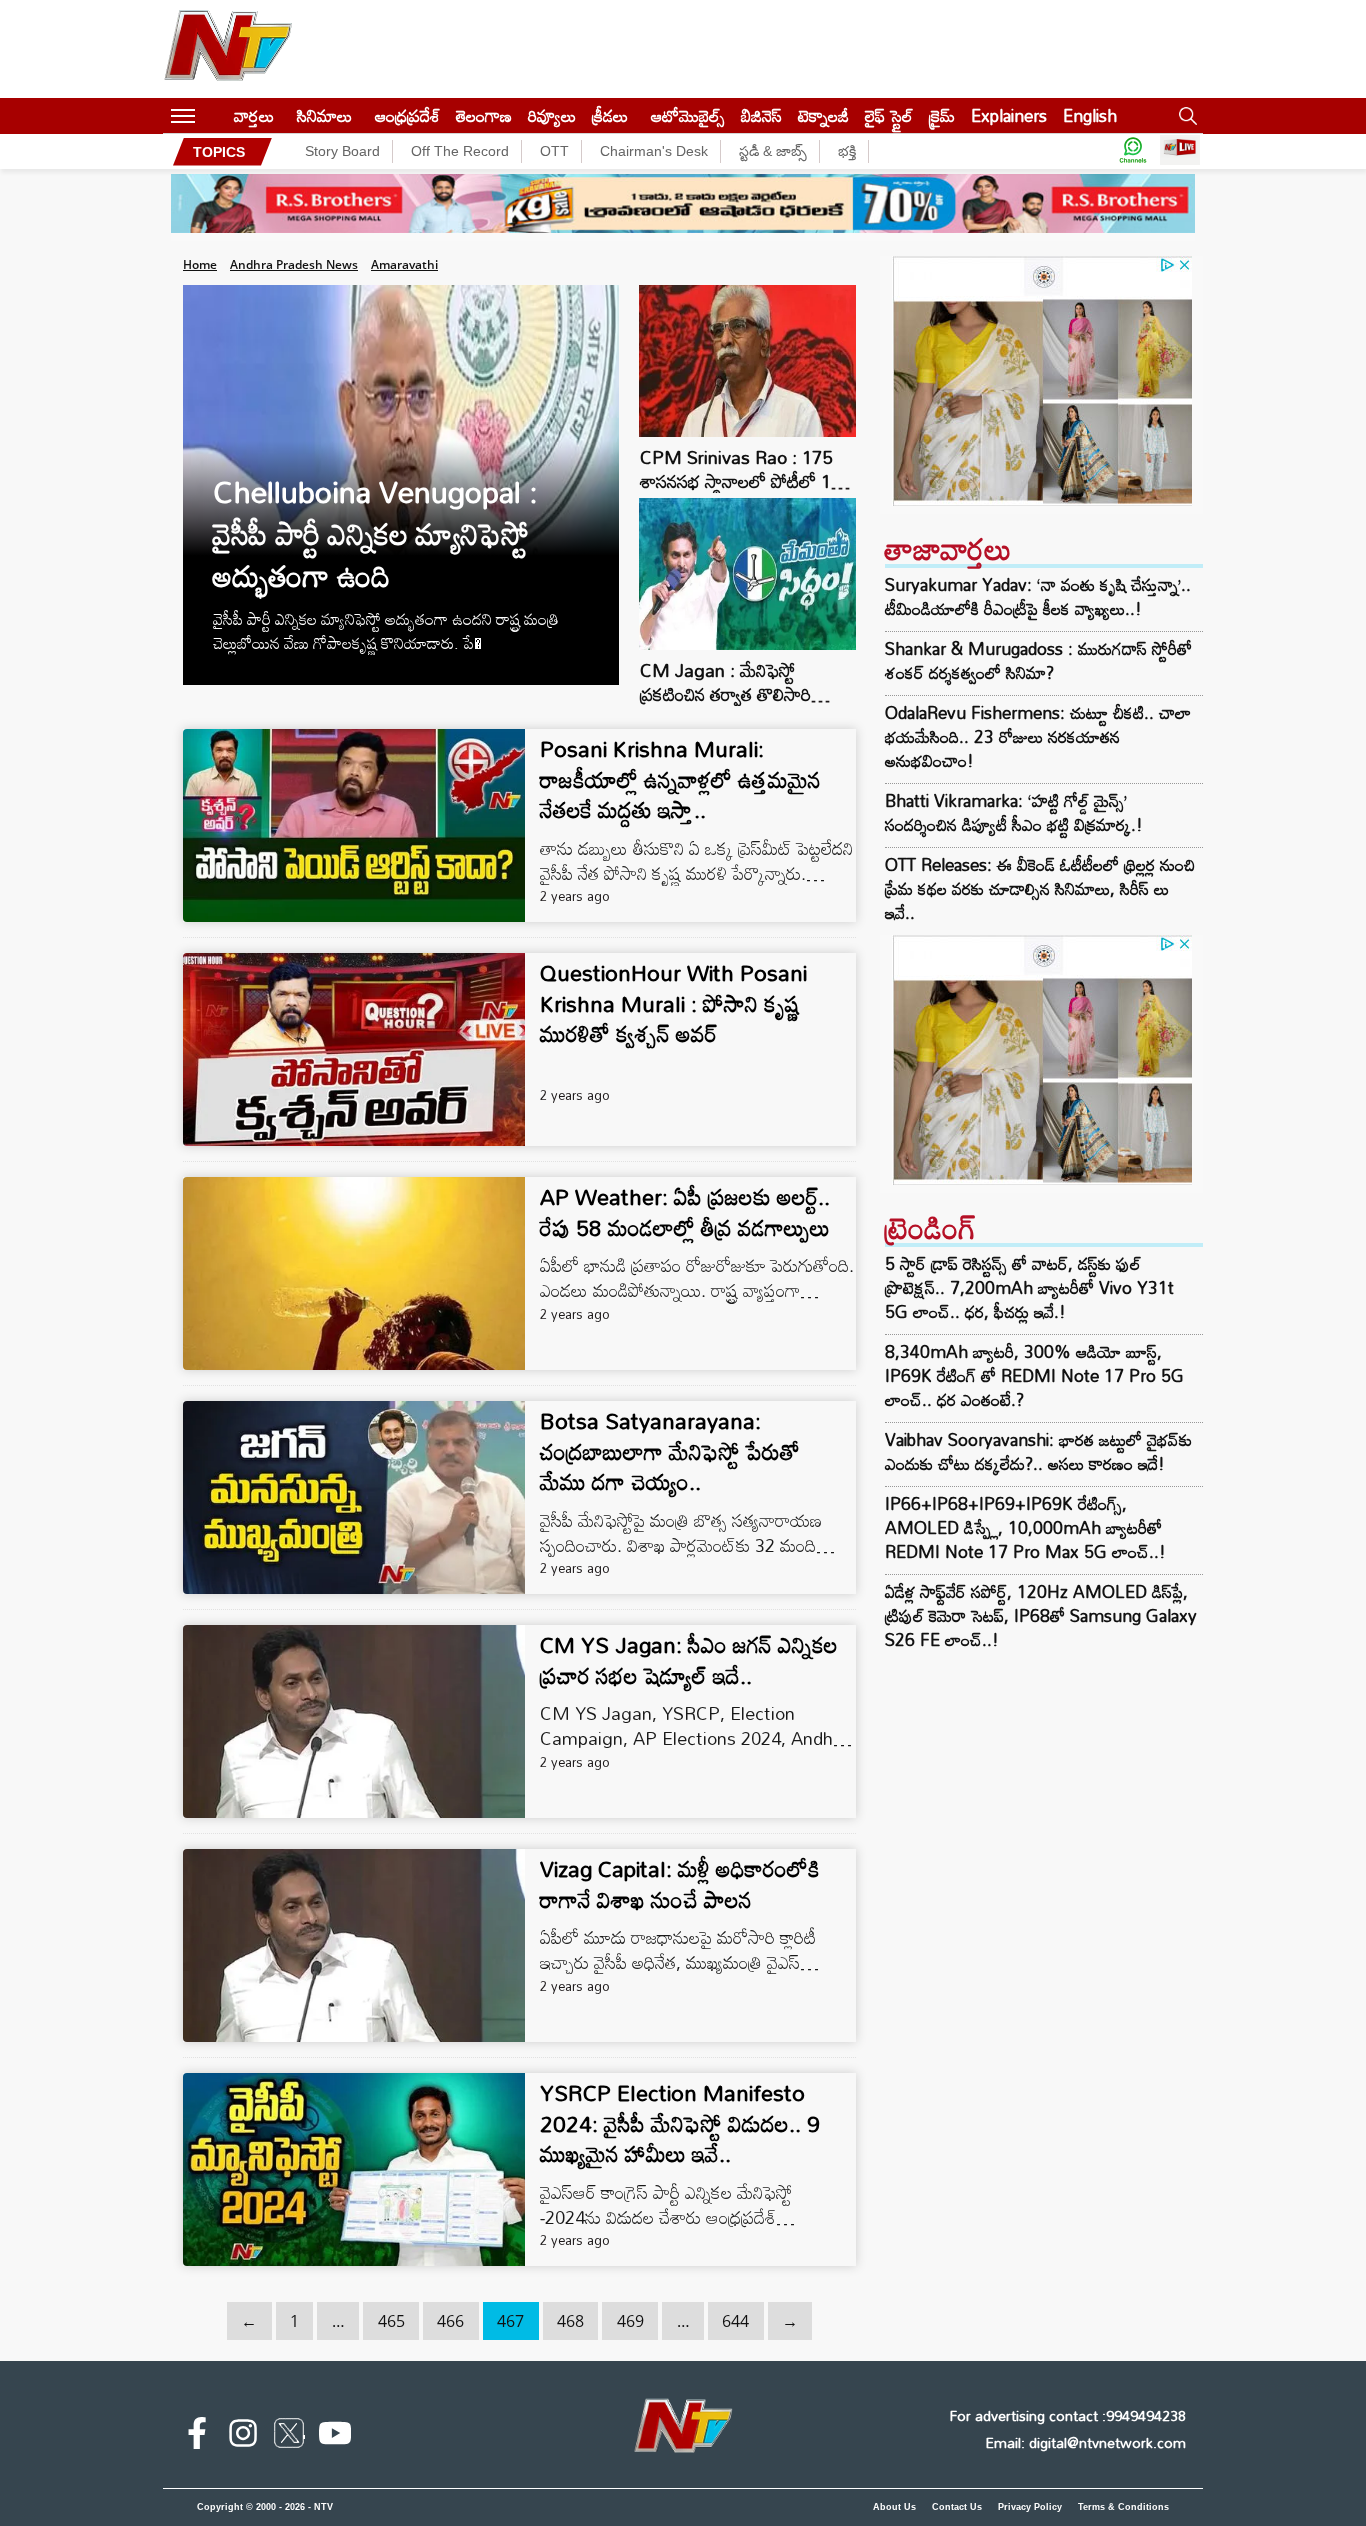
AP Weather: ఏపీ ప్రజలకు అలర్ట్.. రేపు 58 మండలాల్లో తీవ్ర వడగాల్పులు (685, 1212)
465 (391, 2321)
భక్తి (847, 151)
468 (570, 2321)
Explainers (1009, 115)
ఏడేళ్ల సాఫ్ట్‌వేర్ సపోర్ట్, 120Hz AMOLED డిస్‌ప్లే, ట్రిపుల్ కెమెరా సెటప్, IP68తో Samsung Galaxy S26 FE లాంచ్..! (1041, 1615)
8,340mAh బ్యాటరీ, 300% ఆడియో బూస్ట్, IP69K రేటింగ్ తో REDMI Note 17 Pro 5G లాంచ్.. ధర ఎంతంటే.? (1034, 1375)
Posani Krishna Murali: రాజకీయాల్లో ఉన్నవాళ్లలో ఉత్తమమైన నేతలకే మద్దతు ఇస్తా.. (680, 779)
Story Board (342, 151)
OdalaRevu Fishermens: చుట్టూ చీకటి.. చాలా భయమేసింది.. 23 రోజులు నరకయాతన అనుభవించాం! (1038, 737)
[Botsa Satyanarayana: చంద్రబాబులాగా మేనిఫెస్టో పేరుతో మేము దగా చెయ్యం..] (354, 1497)
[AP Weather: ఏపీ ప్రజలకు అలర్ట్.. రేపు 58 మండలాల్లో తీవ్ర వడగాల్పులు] (354, 1273)
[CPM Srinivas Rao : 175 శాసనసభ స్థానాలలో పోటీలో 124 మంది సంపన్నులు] (748, 431)
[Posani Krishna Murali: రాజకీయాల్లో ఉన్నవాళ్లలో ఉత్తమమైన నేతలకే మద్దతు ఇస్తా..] (354, 825)
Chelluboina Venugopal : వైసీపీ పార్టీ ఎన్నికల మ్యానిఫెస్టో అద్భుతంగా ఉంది (375, 533)
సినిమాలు (324, 115)
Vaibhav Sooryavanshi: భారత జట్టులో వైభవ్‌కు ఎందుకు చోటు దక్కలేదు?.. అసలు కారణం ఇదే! (1038, 1451)
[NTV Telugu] (228, 49)
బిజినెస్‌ (761, 115)
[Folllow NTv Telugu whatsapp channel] (1133, 151)
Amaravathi (404, 264)
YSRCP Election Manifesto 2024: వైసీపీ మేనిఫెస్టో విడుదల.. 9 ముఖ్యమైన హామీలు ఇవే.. (680, 2123)
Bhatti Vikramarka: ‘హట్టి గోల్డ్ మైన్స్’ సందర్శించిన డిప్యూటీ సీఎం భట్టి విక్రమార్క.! (1014, 813)
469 (630, 2321)
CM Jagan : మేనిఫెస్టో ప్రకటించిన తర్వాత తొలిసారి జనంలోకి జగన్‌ (725, 694)
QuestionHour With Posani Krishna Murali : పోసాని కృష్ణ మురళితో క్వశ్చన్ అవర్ (673, 1003)
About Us (894, 2507)
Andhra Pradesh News (294, 264)
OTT (554, 151)
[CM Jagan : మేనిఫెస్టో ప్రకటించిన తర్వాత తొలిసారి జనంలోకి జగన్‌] (748, 644)
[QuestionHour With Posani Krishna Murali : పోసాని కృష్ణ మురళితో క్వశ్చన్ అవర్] (354, 1049)
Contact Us (957, 2507)
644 (735, 2321)
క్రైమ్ (942, 115)
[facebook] (197, 2437)
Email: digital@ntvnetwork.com (1085, 2442)
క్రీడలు (610, 115)
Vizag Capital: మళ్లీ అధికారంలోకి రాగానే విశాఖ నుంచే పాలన (680, 1884)
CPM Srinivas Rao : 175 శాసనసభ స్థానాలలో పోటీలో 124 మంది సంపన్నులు (745, 481)
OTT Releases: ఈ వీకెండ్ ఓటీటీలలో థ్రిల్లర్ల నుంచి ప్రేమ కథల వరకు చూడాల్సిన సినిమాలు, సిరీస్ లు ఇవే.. (1040, 889)
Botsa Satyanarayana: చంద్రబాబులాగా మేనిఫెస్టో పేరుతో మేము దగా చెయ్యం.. (670, 1451)
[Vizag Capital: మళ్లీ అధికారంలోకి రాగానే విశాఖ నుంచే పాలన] (354, 1945)
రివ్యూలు (552, 115)
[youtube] (335, 2437)
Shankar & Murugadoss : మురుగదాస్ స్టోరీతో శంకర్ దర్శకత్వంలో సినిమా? (1038, 661)
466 (450, 2321)
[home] (214, 115)
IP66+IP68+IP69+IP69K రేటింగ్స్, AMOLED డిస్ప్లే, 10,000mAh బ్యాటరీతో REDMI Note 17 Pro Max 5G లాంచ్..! (1025, 1527)
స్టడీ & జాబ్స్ (773, 151)
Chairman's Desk (654, 151)
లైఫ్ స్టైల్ (889, 115)
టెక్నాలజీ (823, 115)
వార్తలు (254, 115)
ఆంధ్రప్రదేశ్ (407, 115)
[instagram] (243, 2437)
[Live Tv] (1180, 151)
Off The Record (460, 151)
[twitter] (289, 2437)
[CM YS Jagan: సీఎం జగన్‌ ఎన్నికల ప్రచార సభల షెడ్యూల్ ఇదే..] (354, 1721)
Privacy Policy (1030, 2507)
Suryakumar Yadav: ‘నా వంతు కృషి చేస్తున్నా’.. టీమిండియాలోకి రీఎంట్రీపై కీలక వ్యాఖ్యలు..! (1038, 597)
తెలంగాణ (484, 115)
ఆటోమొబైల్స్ (688, 115)
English (1090, 115)
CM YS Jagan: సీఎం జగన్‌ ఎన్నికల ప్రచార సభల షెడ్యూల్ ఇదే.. (689, 1660)
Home (200, 264)
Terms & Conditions (1123, 2507)
